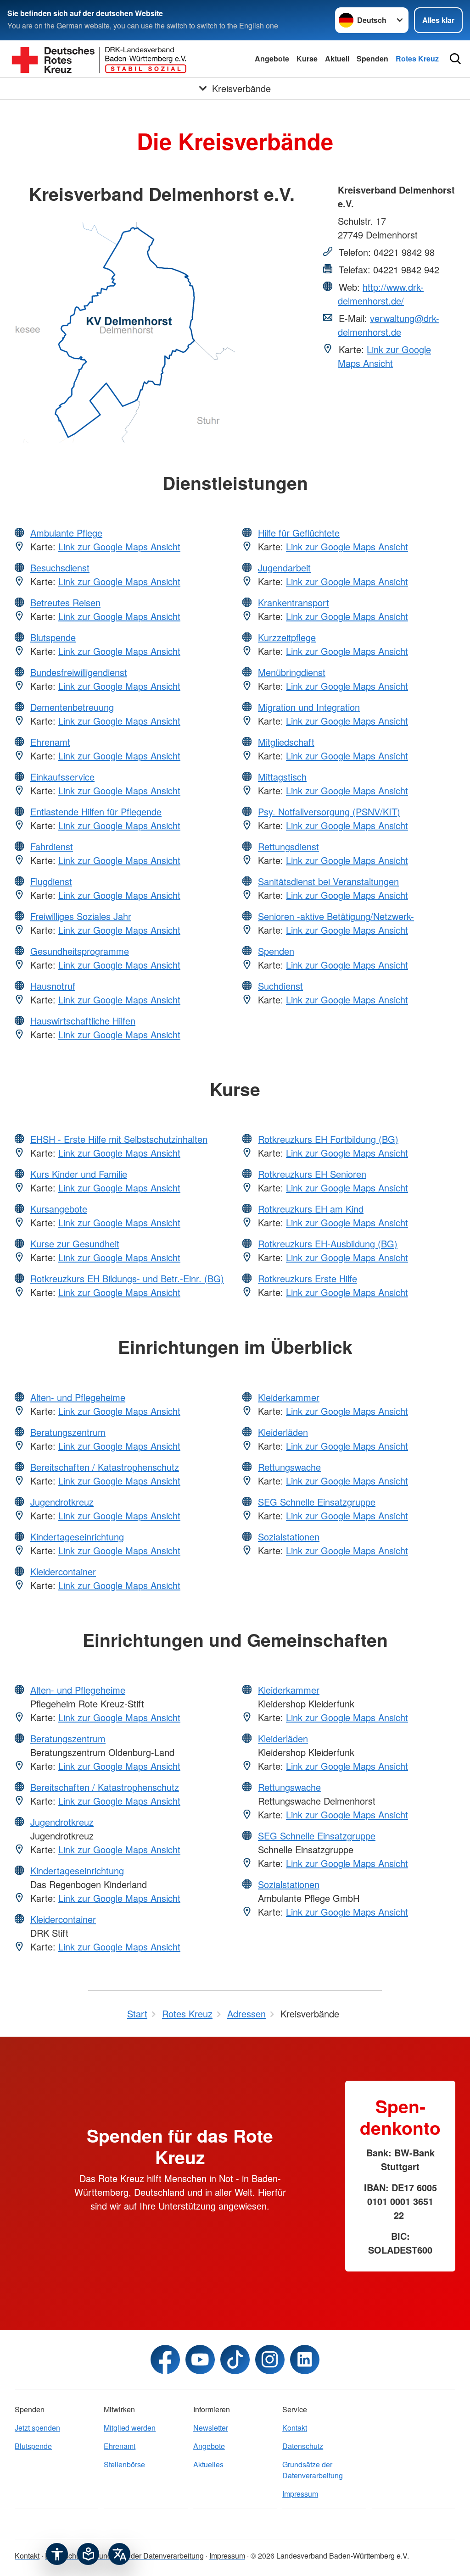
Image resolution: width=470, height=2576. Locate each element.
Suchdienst (280, 986)
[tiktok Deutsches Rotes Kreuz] (235, 2360)
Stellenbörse (124, 2464)
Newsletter (211, 2428)
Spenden (372, 58)
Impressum (300, 2494)
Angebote (272, 58)
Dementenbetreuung (72, 707)
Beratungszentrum (68, 1432)
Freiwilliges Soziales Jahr (81, 916)
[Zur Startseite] (99, 59)
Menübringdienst (292, 672)
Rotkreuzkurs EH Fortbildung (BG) (328, 1139)
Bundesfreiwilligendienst (79, 672)
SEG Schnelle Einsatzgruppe (317, 1502)
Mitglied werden (130, 2428)
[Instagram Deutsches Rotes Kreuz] (270, 2360)
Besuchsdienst (60, 568)
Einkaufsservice (62, 777)
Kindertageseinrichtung (77, 1537)
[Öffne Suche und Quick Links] (455, 59)
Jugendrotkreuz (62, 1502)
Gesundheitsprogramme (80, 951)
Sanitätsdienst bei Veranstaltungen (328, 881)
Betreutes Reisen (65, 602)
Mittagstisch (282, 777)
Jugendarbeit (284, 568)
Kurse (307, 58)
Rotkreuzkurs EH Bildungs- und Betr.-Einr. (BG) (127, 1278)
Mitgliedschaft (286, 742)
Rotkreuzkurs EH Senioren (312, 1174)
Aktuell (337, 58)
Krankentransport (294, 602)
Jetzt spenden (37, 2428)
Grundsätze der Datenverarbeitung (313, 2470)
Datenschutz (303, 2446)
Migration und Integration (309, 707)
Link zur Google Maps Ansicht (384, 356)
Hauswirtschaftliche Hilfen (83, 1021)
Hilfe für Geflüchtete (299, 533)
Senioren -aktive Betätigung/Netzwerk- (336, 916)
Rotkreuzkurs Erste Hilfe (308, 1278)
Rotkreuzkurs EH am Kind (311, 1209)
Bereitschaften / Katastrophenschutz (105, 1467)
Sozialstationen (289, 1537)
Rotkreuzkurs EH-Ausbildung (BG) (328, 1244)
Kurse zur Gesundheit (75, 1244)
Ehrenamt (50, 742)
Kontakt (295, 2428)
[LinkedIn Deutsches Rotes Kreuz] (305, 2360)
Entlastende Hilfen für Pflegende (96, 812)
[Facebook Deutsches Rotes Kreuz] (165, 2360)
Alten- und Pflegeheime (78, 1397)
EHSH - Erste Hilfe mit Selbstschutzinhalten (119, 1139)
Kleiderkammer (289, 1397)
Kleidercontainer (63, 1571)
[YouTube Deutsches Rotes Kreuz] (200, 2360)
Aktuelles (208, 2464)
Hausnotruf (53, 986)
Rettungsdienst (288, 846)
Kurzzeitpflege (287, 637)
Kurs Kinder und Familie (79, 1174)
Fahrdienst (52, 846)
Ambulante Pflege (66, 533)
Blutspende (53, 637)
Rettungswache (289, 1467)
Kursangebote (59, 1209)
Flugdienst (51, 881)
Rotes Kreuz (417, 58)
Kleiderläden (283, 1432)
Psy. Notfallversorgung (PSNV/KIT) (329, 812)
